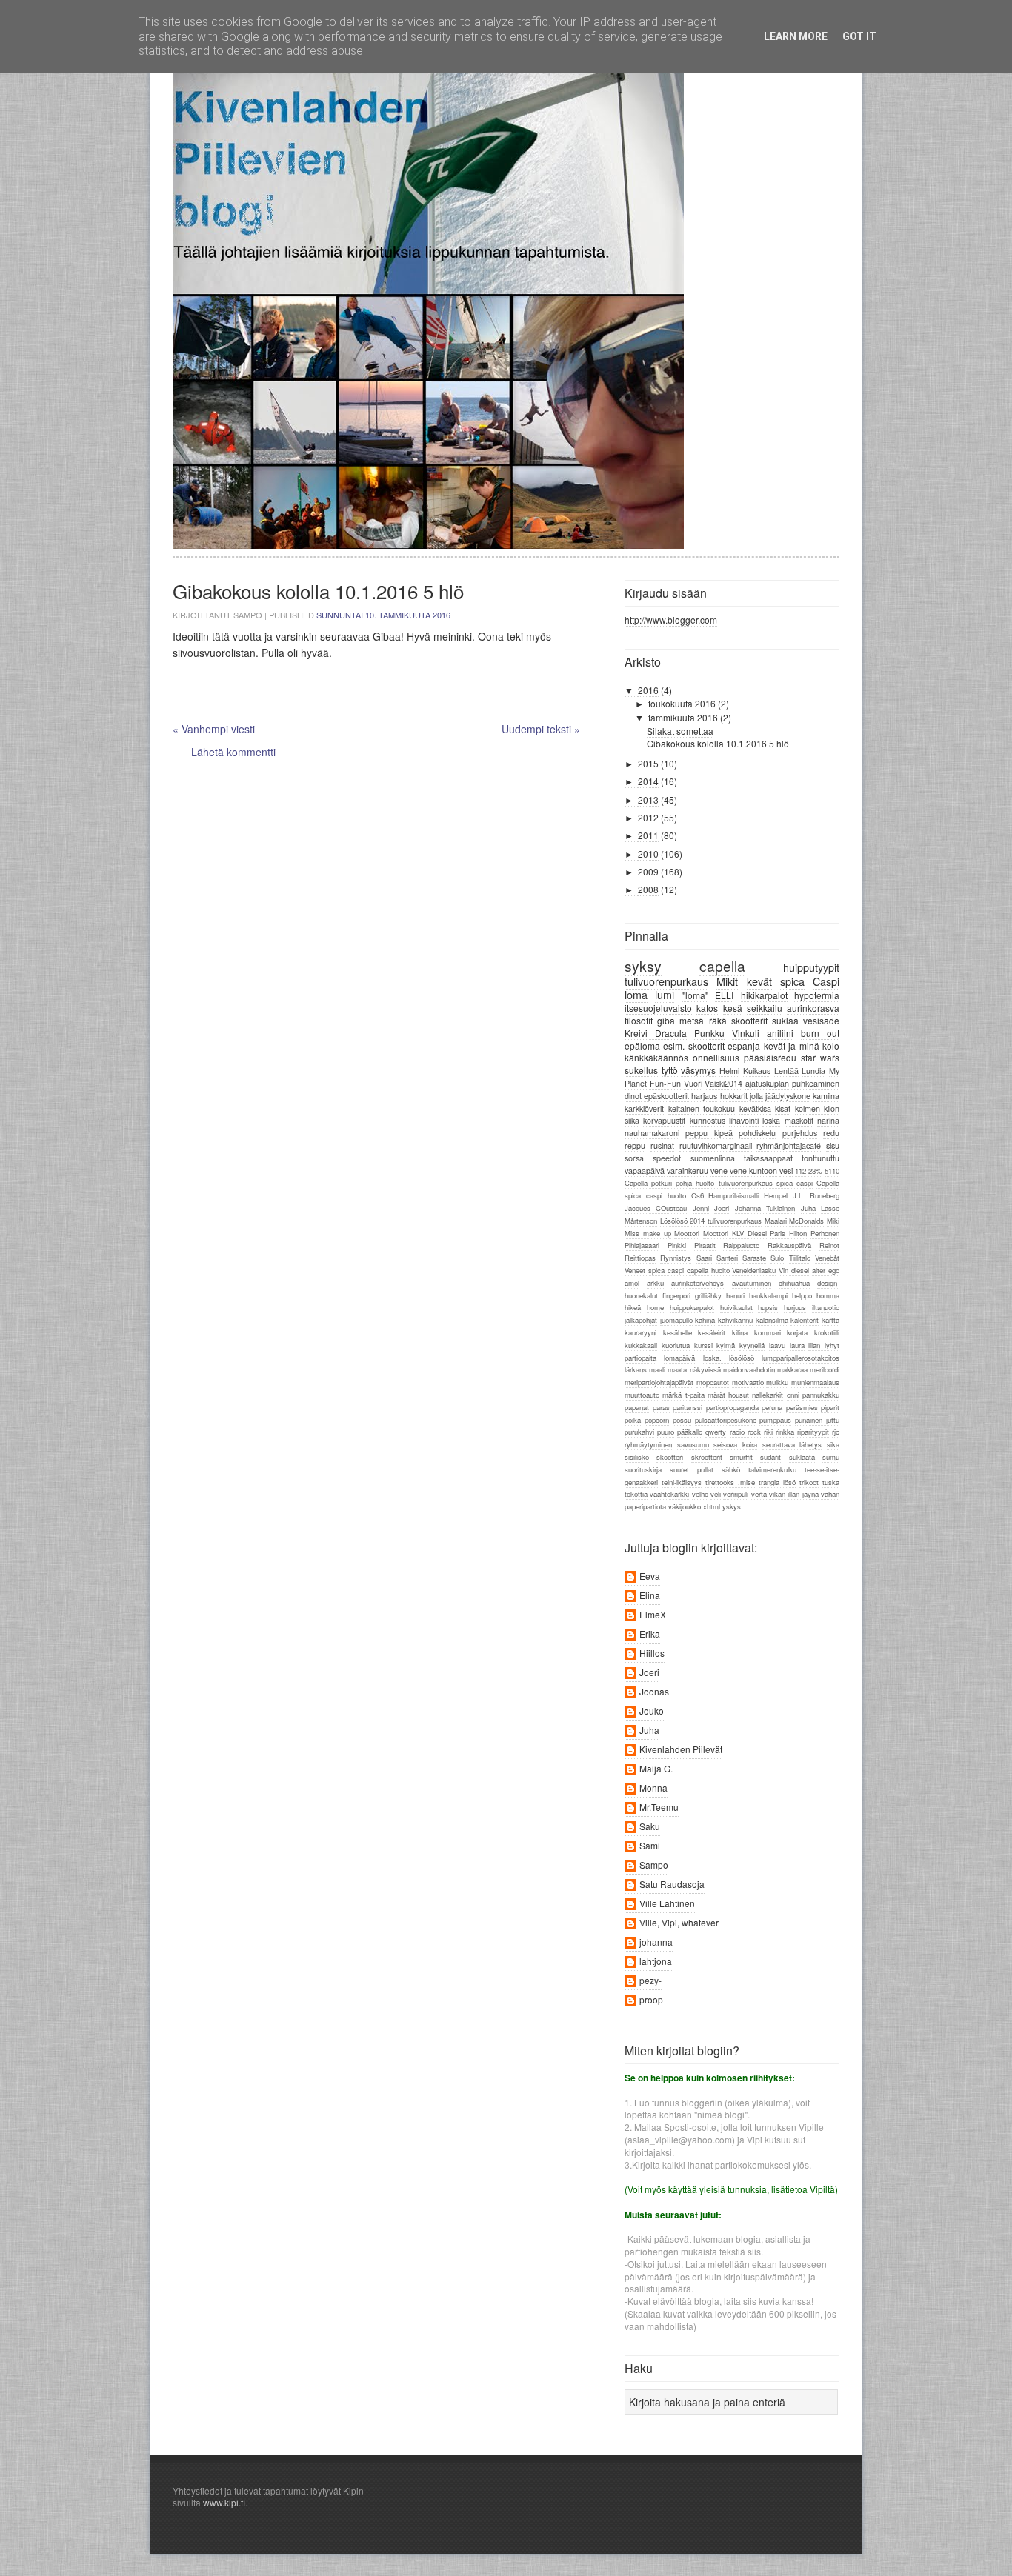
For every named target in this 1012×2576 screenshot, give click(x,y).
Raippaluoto (741, 1245)
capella (722, 965)
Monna (653, 1788)
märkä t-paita (683, 1395)
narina (828, 1120)
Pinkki (677, 1245)
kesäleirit (712, 1332)
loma (636, 994)
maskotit (799, 1120)
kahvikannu (735, 1320)
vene (719, 1171)
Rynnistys (676, 1258)
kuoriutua (676, 1345)
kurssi (703, 1345)
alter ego (826, 1270)
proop (651, 2000)
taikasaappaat (768, 1158)
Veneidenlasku (754, 1270)
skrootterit (707, 1457)
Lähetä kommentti (233, 752)
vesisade (821, 1020)
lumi (665, 994)
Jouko (652, 1711)
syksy (643, 965)
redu (831, 1133)
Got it (859, 36)
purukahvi (639, 1432)
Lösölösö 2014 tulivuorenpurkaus (711, 1221)
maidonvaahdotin (749, 1369)
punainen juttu (817, 1420)
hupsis (768, 1307)
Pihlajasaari (642, 1245)
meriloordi (825, 1369)
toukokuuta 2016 (682, 703)
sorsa (634, 1158)
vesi (786, 1171)
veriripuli (736, 1494)
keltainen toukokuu (702, 1108)
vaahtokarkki (669, 1494)
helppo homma (816, 1295)
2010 (648, 854)
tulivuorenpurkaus (666, 981)
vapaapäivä (645, 1171)
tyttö (670, 1070)
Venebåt (827, 1258)
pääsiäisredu (770, 1057)
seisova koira (735, 1444)
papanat (637, 1407)
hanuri (735, 1295)
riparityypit (813, 1432)
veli (716, 1494)
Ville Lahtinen (667, 1904)
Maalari (776, 1221)
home (655, 1307)
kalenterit (805, 1320)
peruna (772, 1407)
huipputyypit (811, 967)
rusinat (662, 1145)
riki (768, 1432)
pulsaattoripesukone (726, 1420)
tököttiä (636, 1494)
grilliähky (708, 1295)
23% (815, 1171)
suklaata (802, 1457)
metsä (692, 1020)
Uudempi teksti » (541, 729)
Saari (704, 1258)
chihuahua (794, 1283)
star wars (820, 1057)
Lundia (813, 1071)
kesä (733, 1008)
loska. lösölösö (729, 1358)
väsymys (698, 1070)
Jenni (701, 1208)
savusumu (693, 1444)
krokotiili (827, 1332)
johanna (656, 1942)
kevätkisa (755, 1108)
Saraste (754, 1258)
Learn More (796, 36)
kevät (759, 981)
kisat (783, 1108)
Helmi (729, 1071)
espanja (744, 1045)
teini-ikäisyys (682, 1482)
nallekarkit (768, 1395)
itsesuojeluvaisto (658, 1008)
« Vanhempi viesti (214, 729)
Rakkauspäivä (789, 1245)
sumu (831, 1457)
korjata (797, 1332)
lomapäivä (679, 1358)
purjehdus (800, 1133)
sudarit (770, 1457)
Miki (833, 1221)
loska (771, 1120)
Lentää (786, 1071)
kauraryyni (640, 1332)
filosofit (639, 1020)
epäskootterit (666, 1096)
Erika (650, 1634)
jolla (756, 1096)
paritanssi (688, 1407)
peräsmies (802, 1407)
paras (661, 1407)
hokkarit (734, 1096)
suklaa (785, 1020)
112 (800, 1171)
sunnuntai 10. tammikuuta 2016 (383, 615)
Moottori (687, 1233)
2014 (648, 781)
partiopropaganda (732, 1407)
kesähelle (678, 1332)
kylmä (726, 1345)
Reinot (829, 1245)
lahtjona (656, 1962)
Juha (808, 1208)
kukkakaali (641, 1345)
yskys (732, 1506)
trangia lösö (777, 1482)
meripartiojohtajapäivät (659, 1382)
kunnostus (708, 1120)
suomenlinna (713, 1158)
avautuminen (752, 1283)
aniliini (780, 1033)
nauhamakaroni (652, 1133)
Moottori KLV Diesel (735, 1233)
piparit (830, 1407)
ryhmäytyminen (648, 1444)
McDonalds (806, 1221)
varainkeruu (688, 1171)
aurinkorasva (813, 1008)
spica (792, 981)
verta (759, 1494)
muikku (777, 1382)
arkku (655, 1283)
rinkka (785, 1432)
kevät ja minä (792, 1045)
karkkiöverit (644, 1108)
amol (632, 1283)
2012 (648, 817)
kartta (830, 1320)
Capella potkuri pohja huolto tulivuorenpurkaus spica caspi (719, 1183)
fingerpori (676, 1295)
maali (657, 1369)
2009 (648, 871)
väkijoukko (685, 1506)
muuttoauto (642, 1395)
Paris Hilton (788, 1233)
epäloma (642, 1045)
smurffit (741, 1457)
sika (833, 1444)
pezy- (650, 1981)
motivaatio (748, 1382)
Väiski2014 (723, 1083)
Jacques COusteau (656, 1208)
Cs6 (698, 1195)
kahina (705, 1320)
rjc (836, 1432)
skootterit (749, 1020)
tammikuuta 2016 (683, 717)
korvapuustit (664, 1120)
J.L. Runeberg (816, 1195)
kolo (831, 1045)
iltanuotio (826, 1307)
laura (797, 1345)
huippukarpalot (692, 1307)
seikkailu (765, 1008)
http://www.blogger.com (671, 620)
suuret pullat (692, 1469)
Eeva (650, 1576)
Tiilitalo (800, 1258)
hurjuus (795, 1307)
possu (682, 1420)
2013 (648, 800)
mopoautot (713, 1382)
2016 (648, 690)
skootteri (670, 1457)
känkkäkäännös (656, 1057)
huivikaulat (736, 1307)
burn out (820, 1033)
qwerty (716, 1432)
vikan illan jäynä (794, 1494)
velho (700, 1494)
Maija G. (656, 1769)
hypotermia (817, 995)
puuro (666, 1432)
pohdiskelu (757, 1133)
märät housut (728, 1395)
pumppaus (775, 1420)
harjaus (704, 1096)
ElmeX (653, 1615)
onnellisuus (716, 1057)
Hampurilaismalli (733, 1195)
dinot (633, 1096)
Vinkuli (746, 1033)
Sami (650, 1846)
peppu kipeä (709, 1133)
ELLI (724, 995)
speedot (667, 1158)
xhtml (712, 1506)
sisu (833, 1145)
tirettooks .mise (730, 1482)
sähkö (731, 1469)
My (834, 1071)
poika (633, 1420)
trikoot (809, 1482)
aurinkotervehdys (698, 1283)
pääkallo (690, 1432)
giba (666, 1020)
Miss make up (648, 1233)
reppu (635, 1145)
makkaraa (792, 1369)
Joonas (654, 1692)
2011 (648, 835)
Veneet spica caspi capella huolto (677, 1270)
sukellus (641, 1070)
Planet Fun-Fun (653, 1083)
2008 (648, 889)
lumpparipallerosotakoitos (800, 1358)
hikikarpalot (764, 995)
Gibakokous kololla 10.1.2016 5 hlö (718, 743)
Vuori (693, 1083)
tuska (831, 1482)
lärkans (636, 1369)
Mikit (727, 981)
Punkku (709, 1033)
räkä (718, 1020)
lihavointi (744, 1120)
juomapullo (676, 1320)
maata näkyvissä (694, 1369)
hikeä (633, 1307)
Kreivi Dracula (656, 1033)
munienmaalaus (815, 1382)
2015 (648, 763)
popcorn (657, 1420)
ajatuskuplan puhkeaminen (792, 1083)
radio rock (745, 1432)
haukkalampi (768, 1295)
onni (793, 1395)
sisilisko (637, 1457)
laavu (777, 1345)
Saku (650, 1827)
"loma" (695, 995)
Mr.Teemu (659, 1808)
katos (707, 1008)
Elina (650, 1596)
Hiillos (652, 1654)
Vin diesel (794, 1270)
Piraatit (705, 1245)
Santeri (727, 1258)
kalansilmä (772, 1320)
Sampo (654, 1865)
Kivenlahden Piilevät (681, 1750)
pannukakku (821, 1395)
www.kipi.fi (224, 2502)
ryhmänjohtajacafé (789, 1145)
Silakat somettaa (680, 731)
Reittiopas (640, 1258)
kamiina (826, 1096)
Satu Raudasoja (672, 1885)
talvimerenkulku (772, 1469)
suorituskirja (643, 1469)
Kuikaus (757, 1071)
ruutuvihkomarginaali (716, 1145)
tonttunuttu (820, 1158)
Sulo (777, 1258)
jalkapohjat (641, 1320)
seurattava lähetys (792, 1444)
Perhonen (825, 1233)
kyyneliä (752, 1345)
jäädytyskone (788, 1096)
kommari (768, 1332)
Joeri (722, 1208)
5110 (832, 1171)
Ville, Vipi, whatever (679, 1923)
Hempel (776, 1195)
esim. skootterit (693, 1045)
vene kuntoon (753, 1171)
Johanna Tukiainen (765, 1208)
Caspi (826, 981)
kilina (740, 1332)
